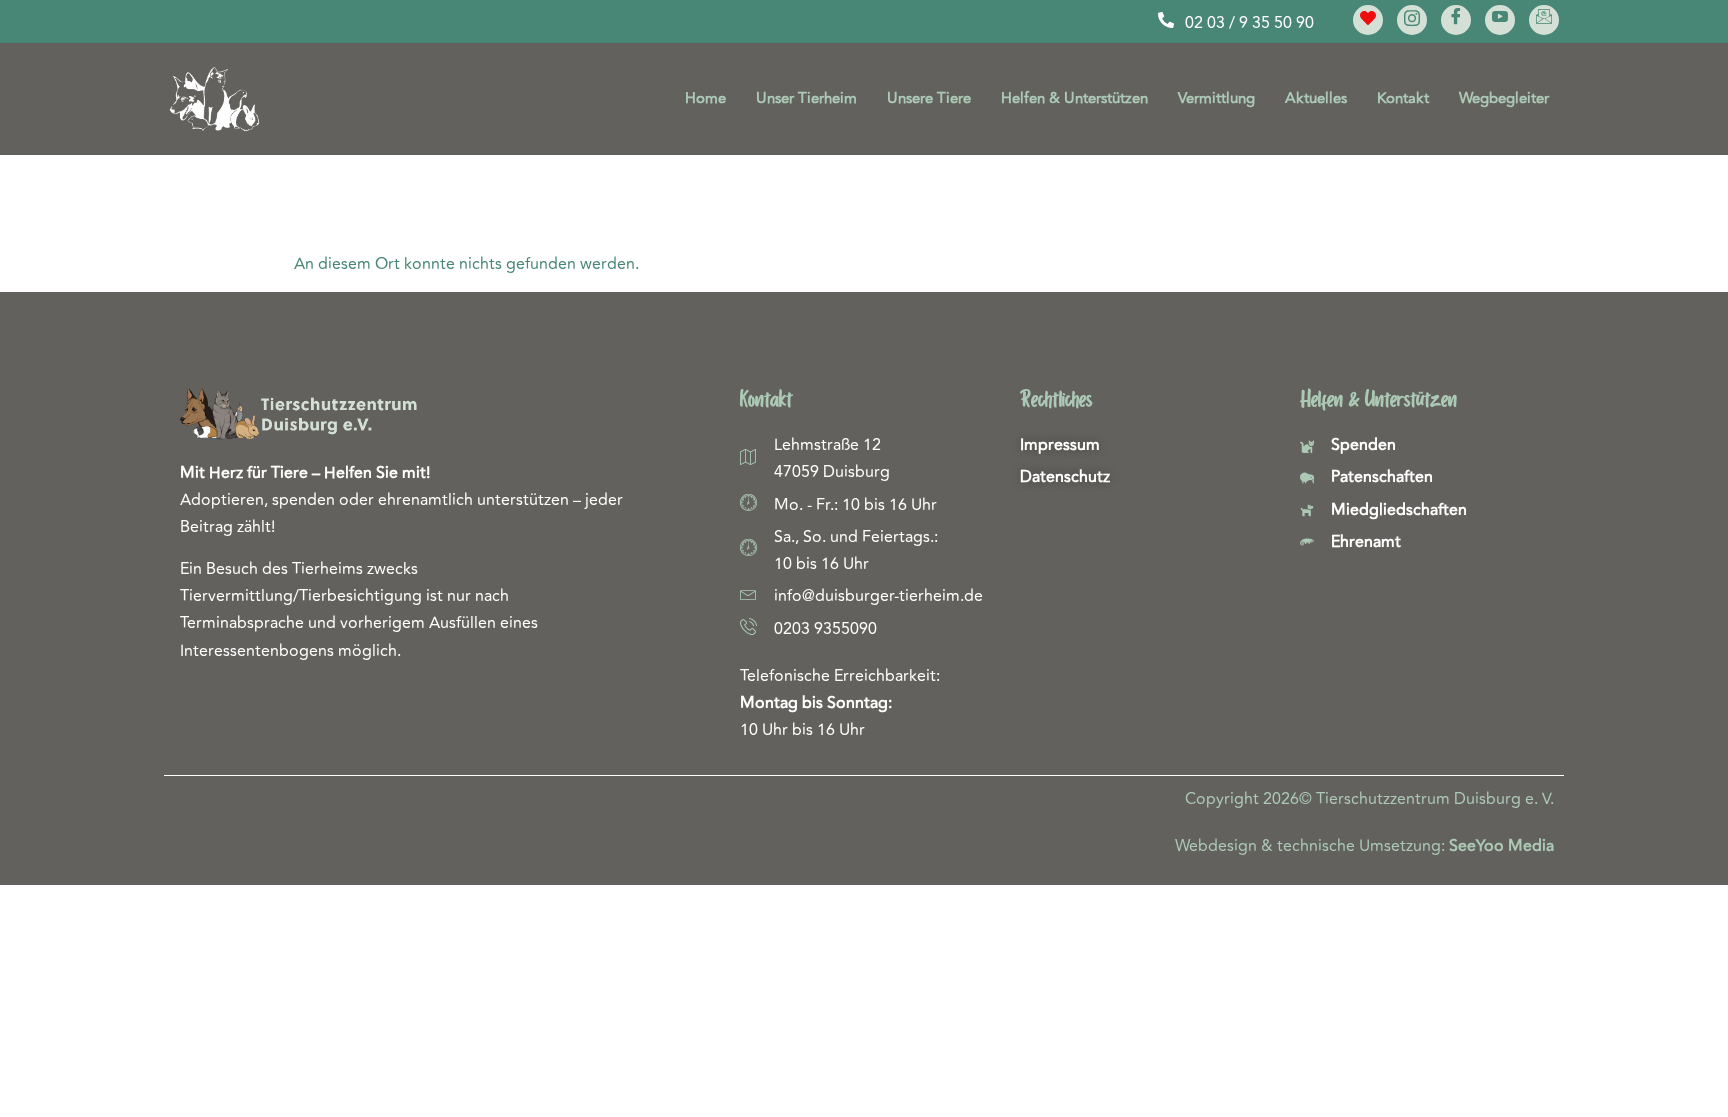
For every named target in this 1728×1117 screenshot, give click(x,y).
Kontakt (1403, 98)
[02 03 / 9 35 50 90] (1166, 20)
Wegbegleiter (1504, 98)
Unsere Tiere (929, 98)
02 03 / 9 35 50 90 (1249, 23)
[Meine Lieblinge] (1368, 20)
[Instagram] (1412, 20)
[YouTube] (1500, 20)
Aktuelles (1316, 98)
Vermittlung (1216, 98)
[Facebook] (1456, 20)
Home (705, 98)
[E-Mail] (1544, 20)
